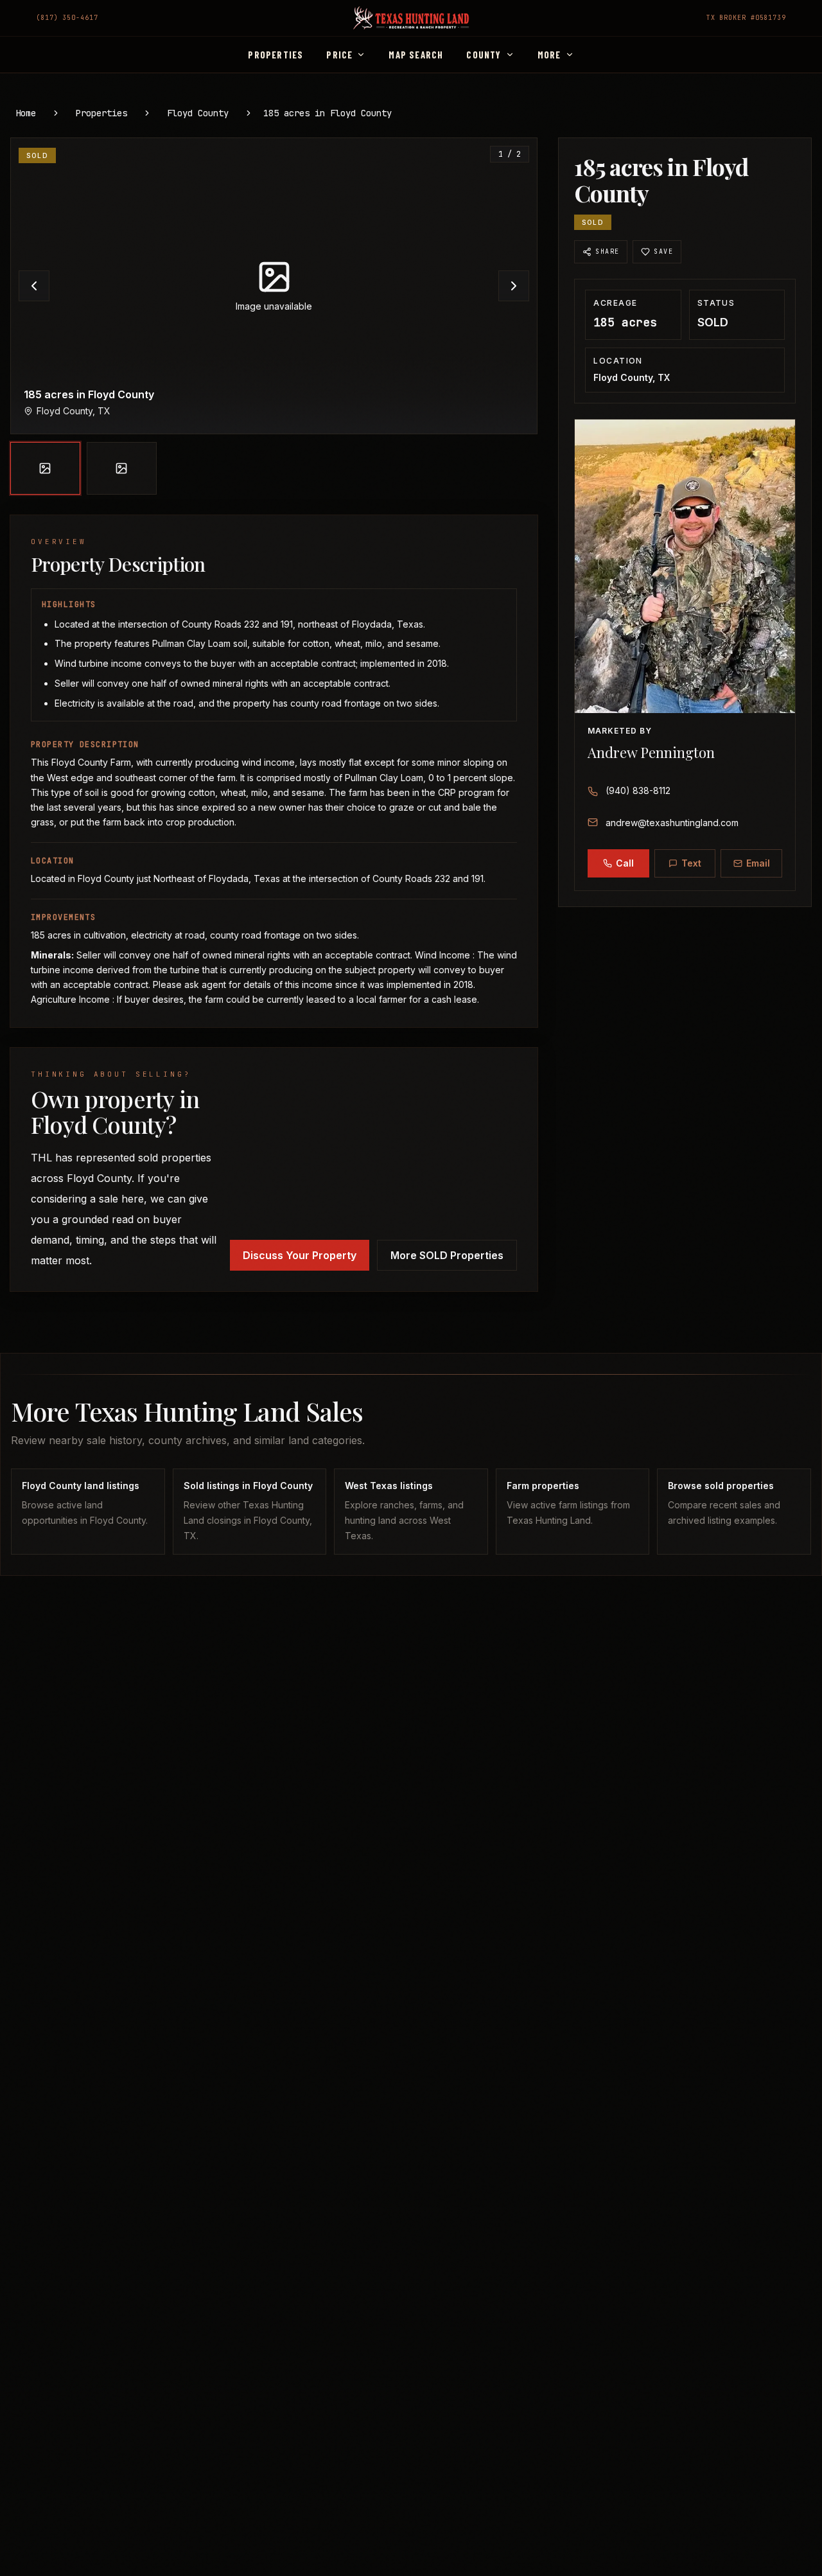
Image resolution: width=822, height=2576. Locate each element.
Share (607, 251)
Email (758, 863)
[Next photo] (514, 286)
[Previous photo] (34, 286)
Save (663, 251)
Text (691, 863)
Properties (101, 113)
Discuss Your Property (300, 1255)
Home (26, 113)
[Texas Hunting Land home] (411, 18)
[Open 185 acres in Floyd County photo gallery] (274, 286)
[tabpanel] (274, 316)
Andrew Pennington (651, 752)
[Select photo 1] (45, 468)
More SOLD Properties (447, 1255)
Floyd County (198, 113)
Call (625, 863)
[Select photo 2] (122, 468)
